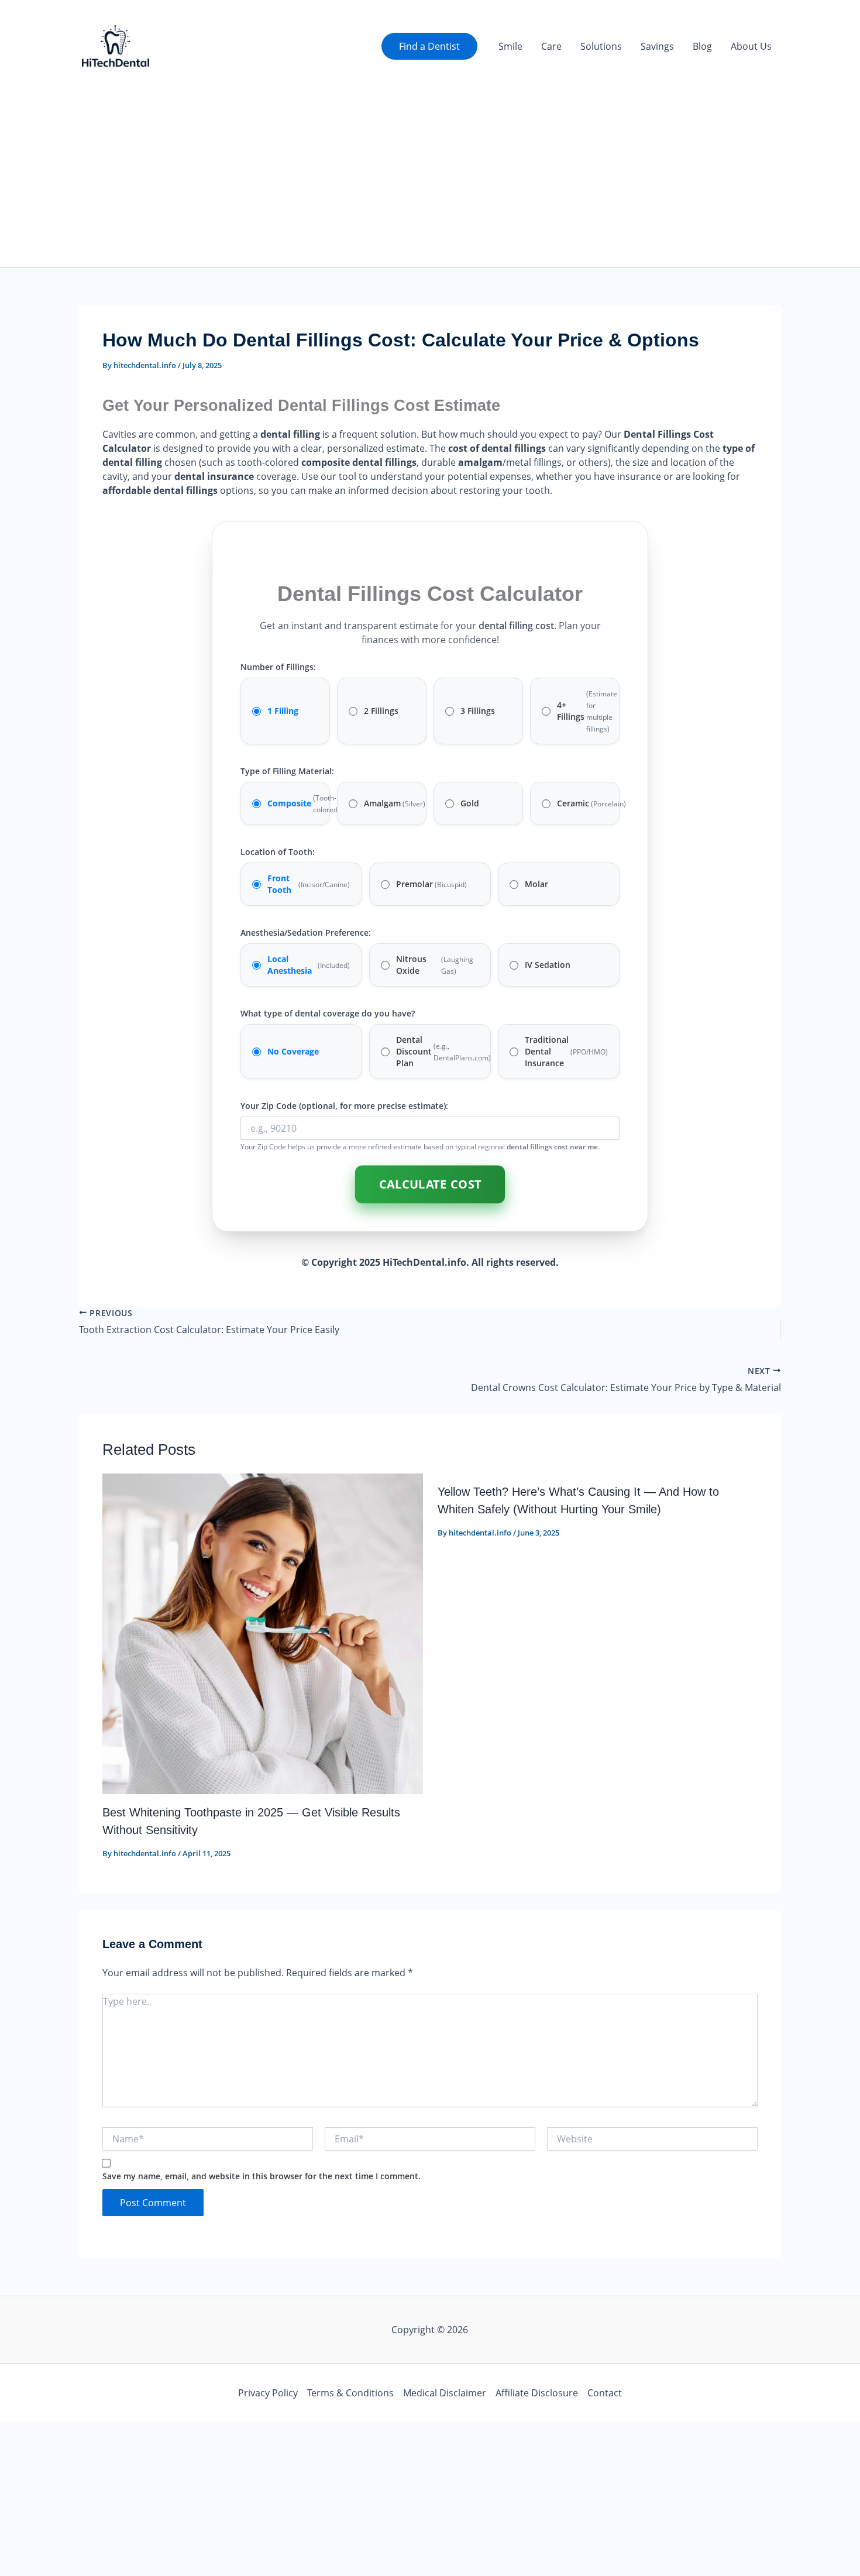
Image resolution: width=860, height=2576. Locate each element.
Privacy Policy (268, 2393)
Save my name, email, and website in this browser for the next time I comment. (262, 2176)
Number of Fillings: (278, 667)
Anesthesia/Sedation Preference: (306, 932)
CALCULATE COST (430, 1184)
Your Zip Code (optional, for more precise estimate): (344, 1106)
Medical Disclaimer (445, 2393)
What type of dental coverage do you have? (328, 1013)
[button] (429, 46)
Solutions (601, 46)
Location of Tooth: (278, 852)
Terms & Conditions (350, 2393)
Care (551, 46)
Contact (605, 2393)
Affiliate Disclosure (537, 2393)
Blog (702, 46)
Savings (657, 46)
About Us (751, 46)
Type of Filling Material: (287, 771)
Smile (510, 46)
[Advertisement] (430, 180)
